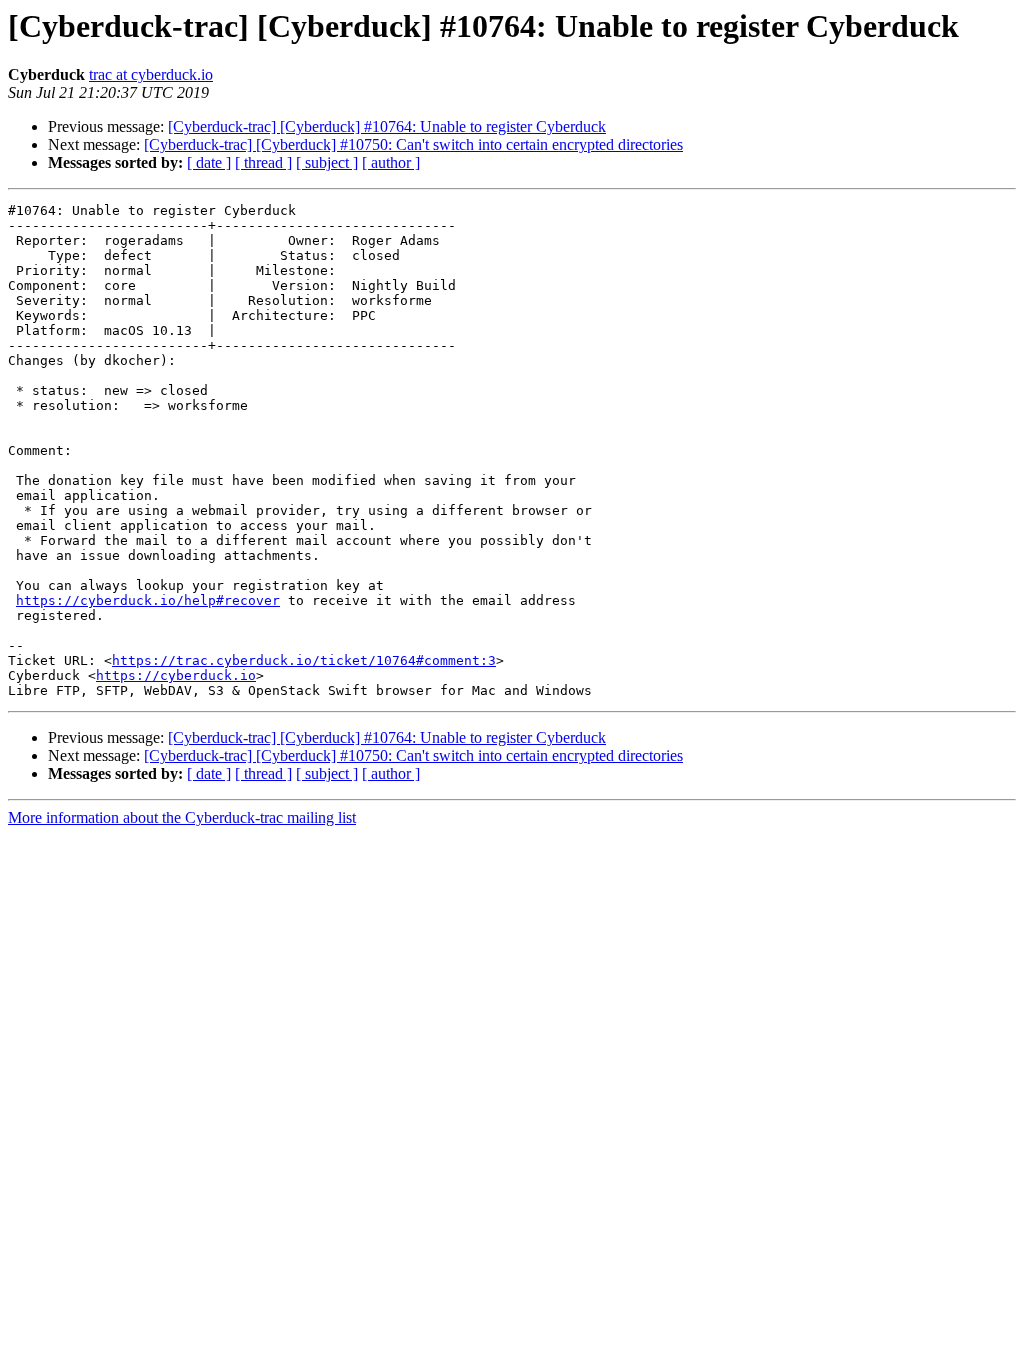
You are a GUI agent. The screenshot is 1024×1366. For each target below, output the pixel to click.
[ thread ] (263, 162)
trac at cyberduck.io (151, 74)
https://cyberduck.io (176, 675)
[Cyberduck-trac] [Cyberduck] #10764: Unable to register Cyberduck (387, 126)
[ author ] (391, 162)
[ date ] (209, 162)
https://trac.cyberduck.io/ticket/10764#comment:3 (304, 660)
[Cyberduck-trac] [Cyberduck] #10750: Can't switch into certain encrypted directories (413, 144)
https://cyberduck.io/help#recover (148, 600)
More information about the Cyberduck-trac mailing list (182, 817)
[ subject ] (327, 162)
